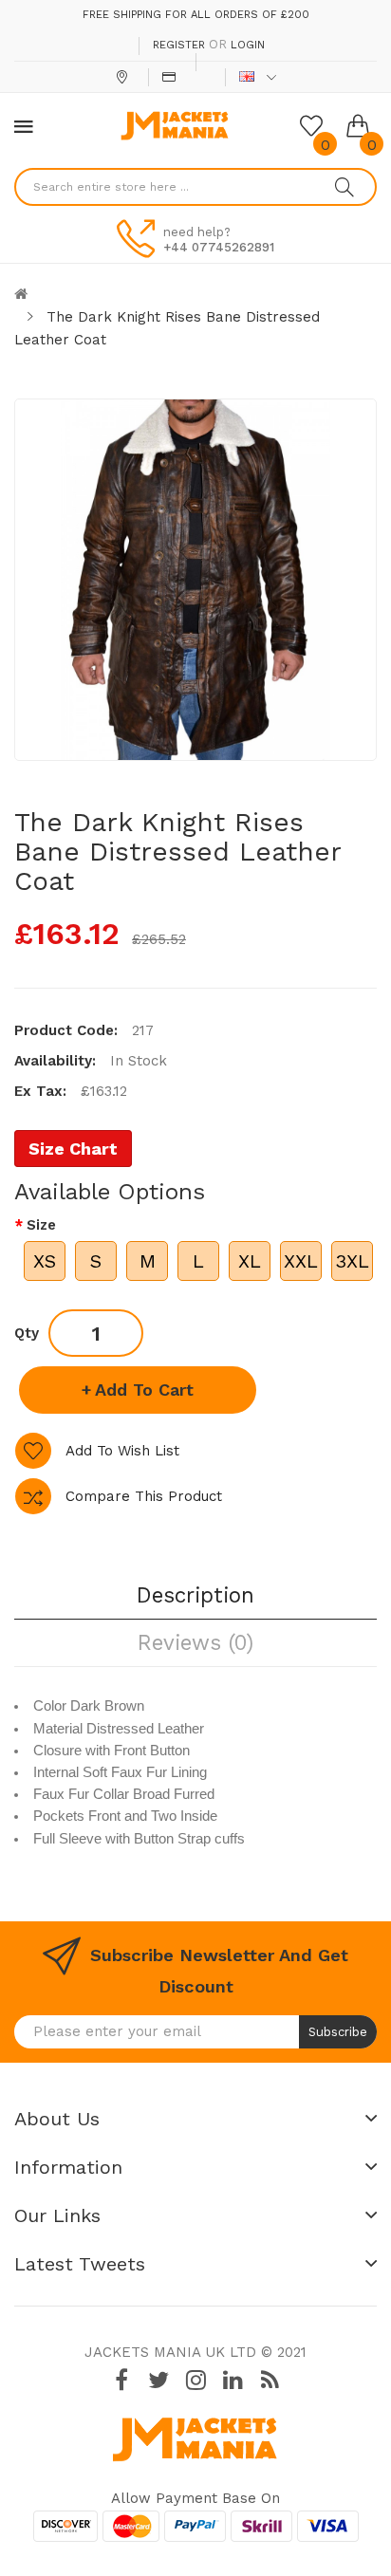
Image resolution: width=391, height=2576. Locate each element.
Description (195, 1595)
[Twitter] (158, 2380)
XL (250, 1261)
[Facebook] (121, 2380)
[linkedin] (233, 2380)
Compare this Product (144, 1496)
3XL (352, 1261)
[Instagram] (195, 2380)
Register (179, 45)
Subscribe (338, 2032)
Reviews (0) (195, 1642)
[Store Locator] (124, 77)
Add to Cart (144, 1390)
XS (45, 1261)
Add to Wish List (122, 1451)
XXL (301, 1261)
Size (41, 1225)
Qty (27, 1333)
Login (248, 45)
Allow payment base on (195, 2498)
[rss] (270, 2380)
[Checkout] (171, 77)
